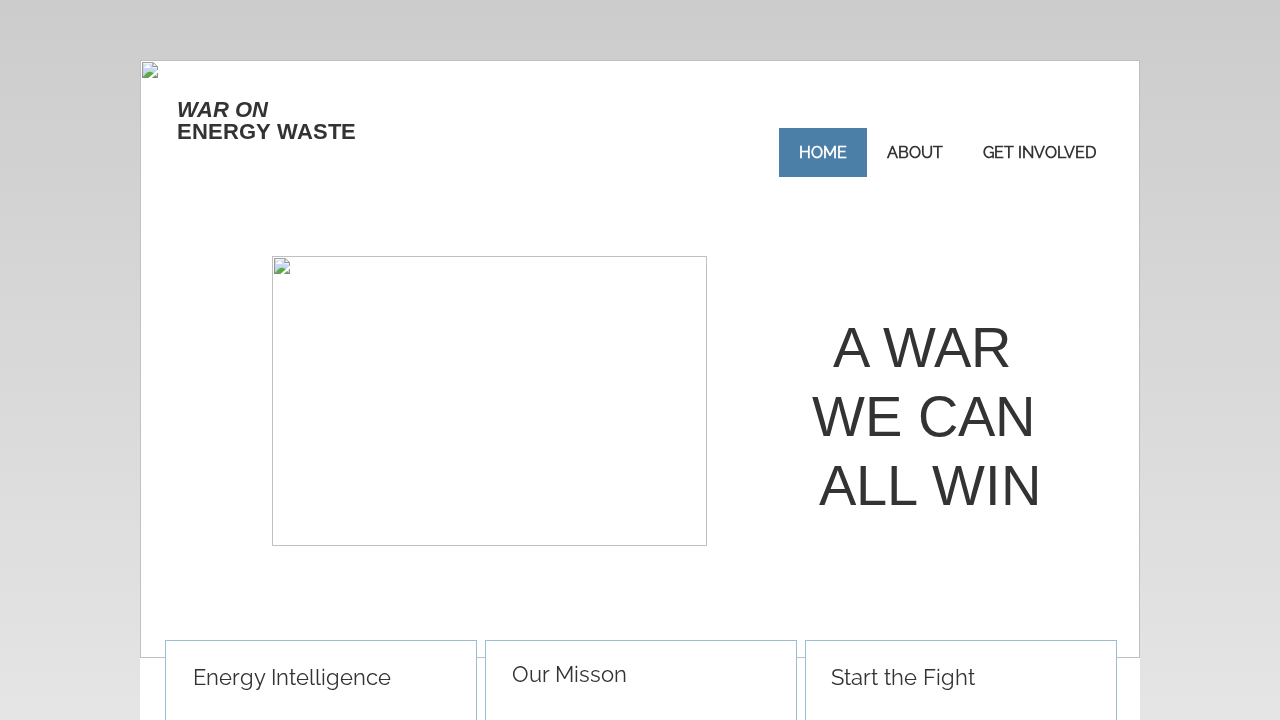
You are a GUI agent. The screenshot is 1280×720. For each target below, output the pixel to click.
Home (823, 152)
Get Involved (1039, 152)
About (915, 152)
